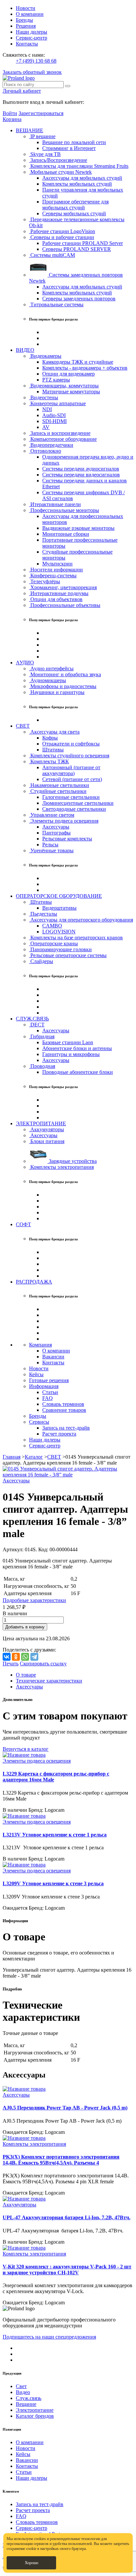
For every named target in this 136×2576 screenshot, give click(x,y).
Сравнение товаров (64, 1410)
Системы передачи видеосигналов (81, 475)
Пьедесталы (43, 914)
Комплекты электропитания (61, 1167)
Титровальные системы (56, 304)
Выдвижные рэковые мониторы (78, 528)
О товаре (26, 1675)
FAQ (48, 1398)
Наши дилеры (32, 32)
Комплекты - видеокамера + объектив (85, 368)
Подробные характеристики (34, 1600)
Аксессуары (56, 827)
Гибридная (42, 1036)
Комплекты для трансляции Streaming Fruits (79, 166)
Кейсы (36, 1374)
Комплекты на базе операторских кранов (76, 938)
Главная (12, 1457)
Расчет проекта (59, 1434)
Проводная (42, 1066)
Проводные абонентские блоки (78, 1072)
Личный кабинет (22, 91)
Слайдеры (41, 961)
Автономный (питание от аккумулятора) (71, 770)
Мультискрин (57, 564)
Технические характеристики (49, 1681)
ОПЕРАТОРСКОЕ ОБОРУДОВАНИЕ (59, 896)
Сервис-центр (32, 38)
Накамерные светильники (59, 785)
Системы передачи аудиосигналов (81, 469)
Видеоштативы (59, 908)
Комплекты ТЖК (49, 761)
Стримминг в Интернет (69, 148)
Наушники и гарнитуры (57, 692)
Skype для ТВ (45, 154)
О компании (30, 14)
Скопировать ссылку (43, 1664)
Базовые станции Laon (68, 1042)
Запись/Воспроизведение (58, 160)
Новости (26, 8)
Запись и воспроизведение (60, 433)
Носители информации (56, 570)
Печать (11, 1664)
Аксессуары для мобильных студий (82, 178)
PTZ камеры (56, 380)
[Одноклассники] (16, 1657)
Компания (40, 1345)
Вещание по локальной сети (74, 142)
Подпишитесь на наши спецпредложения (49, 2337)
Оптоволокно (45, 451)
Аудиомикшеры (48, 680)
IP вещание (42, 136)
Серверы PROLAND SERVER (77, 249)
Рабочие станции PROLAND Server (83, 243)
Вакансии (53, 1357)
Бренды (24, 20)
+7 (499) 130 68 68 (36, 61)
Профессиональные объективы (65, 605)
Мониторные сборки (66, 534)
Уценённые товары (51, 850)
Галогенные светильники (71, 797)
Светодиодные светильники (74, 809)
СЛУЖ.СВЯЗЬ (32, 1019)
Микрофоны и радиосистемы (63, 686)
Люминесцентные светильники (78, 803)
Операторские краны (53, 943)
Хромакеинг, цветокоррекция (63, 587)
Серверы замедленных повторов (79, 299)
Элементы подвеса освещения (64, 821)
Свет (21, 2386)
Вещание (26, 2404)
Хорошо (32, 2563)
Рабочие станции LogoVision (62, 231)
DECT (37, 1025)
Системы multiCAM (52, 255)
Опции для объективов (56, 599)
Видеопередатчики (51, 445)
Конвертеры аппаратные (57, 403)
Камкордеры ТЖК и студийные (78, 362)
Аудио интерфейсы (51, 668)
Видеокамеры (45, 356)
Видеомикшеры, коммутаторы (64, 386)
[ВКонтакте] (7, 1657)
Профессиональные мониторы (64, 510)
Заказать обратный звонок (32, 72)
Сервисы (39, 1422)
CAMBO (52, 926)
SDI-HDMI (54, 421)
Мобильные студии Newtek (60, 172)
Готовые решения (49, 1380)
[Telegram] (34, 1657)
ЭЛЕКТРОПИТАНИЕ (41, 1123)
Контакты (27, 44)
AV (46, 427)
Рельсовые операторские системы (68, 955)
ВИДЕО (25, 350)
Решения (26, 26)
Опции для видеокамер (68, 374)
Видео (23, 2392)
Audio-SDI (54, 415)
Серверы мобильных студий (74, 213)
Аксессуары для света (54, 732)
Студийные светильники (58, 791)
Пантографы (56, 833)
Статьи (50, 1392)
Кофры (50, 738)
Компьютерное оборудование (63, 439)
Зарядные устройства (72, 1161)
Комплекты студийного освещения (69, 756)
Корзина (12, 119)
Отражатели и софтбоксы (71, 744)
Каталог (34, 1457)
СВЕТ (23, 726)
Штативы (53, 750)
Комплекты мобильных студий (77, 184)
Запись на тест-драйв (66, 1428)
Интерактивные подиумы (59, 593)
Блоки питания (47, 1141)
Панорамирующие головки (60, 949)
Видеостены (44, 397)
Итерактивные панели (55, 504)
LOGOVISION (59, 932)
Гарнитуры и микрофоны (71, 1054)
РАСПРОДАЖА (34, 1282)
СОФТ (23, 1224)
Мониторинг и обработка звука (65, 674)
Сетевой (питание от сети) (72, 779)
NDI (47, 409)
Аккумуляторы (47, 1129)
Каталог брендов (35, 2416)
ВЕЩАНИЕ (30, 130)
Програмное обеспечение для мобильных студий (75, 205)
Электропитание (35, 2410)
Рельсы (50, 845)
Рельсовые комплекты (67, 839)
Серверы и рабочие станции (62, 237)
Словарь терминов (63, 1404)
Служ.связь (29, 2398)
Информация (44, 1386)
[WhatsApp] (25, 1657)
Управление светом (52, 815)
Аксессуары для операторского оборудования (81, 920)
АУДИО (25, 663)
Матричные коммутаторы (71, 392)
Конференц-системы (53, 576)
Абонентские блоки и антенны (77, 1048)
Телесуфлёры (45, 581)
